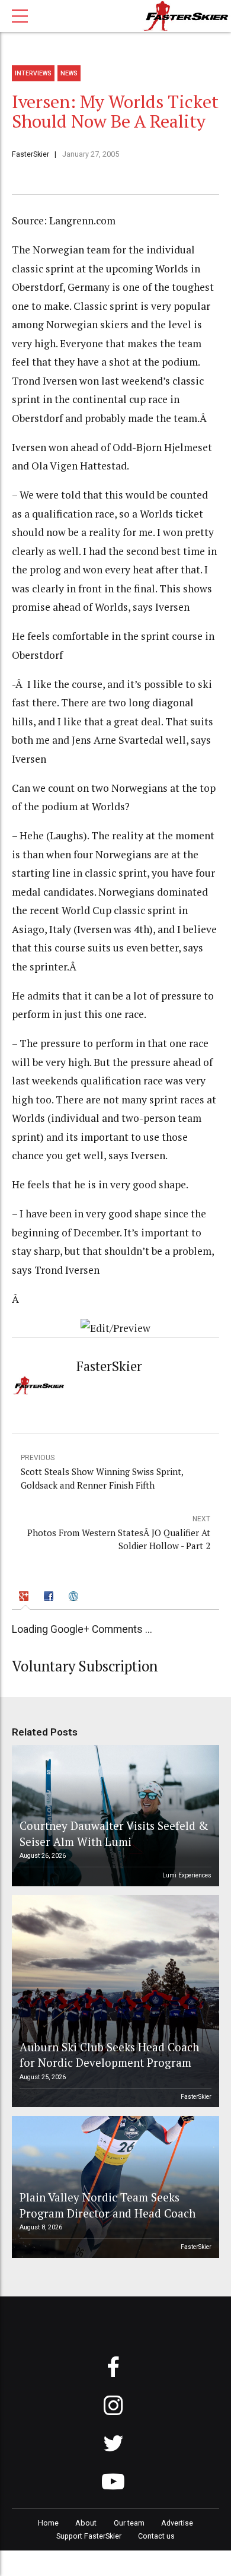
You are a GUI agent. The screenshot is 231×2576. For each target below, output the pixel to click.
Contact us (156, 2536)
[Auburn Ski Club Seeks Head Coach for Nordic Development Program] (114, 2001)
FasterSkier (31, 154)
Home (48, 2523)
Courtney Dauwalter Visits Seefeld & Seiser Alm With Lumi (114, 1833)
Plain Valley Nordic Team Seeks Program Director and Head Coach (108, 2205)
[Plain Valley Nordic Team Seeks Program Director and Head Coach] (114, 2187)
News (69, 73)
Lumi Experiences (187, 1875)
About (86, 2523)
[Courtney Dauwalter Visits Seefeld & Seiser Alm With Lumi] (114, 1816)
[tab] (26, 1598)
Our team (129, 2523)
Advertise (177, 2523)
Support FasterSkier (89, 2536)
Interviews (33, 73)
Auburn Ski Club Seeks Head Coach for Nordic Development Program (109, 2055)
